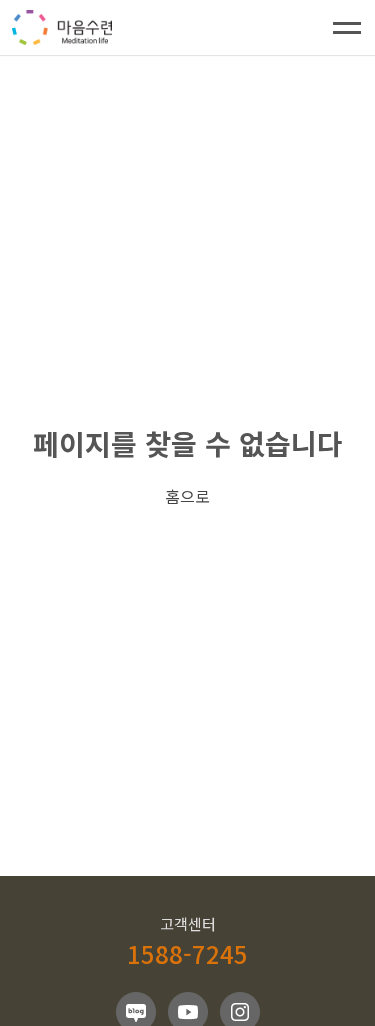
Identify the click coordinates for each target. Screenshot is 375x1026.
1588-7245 (187, 953)
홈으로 (187, 496)
